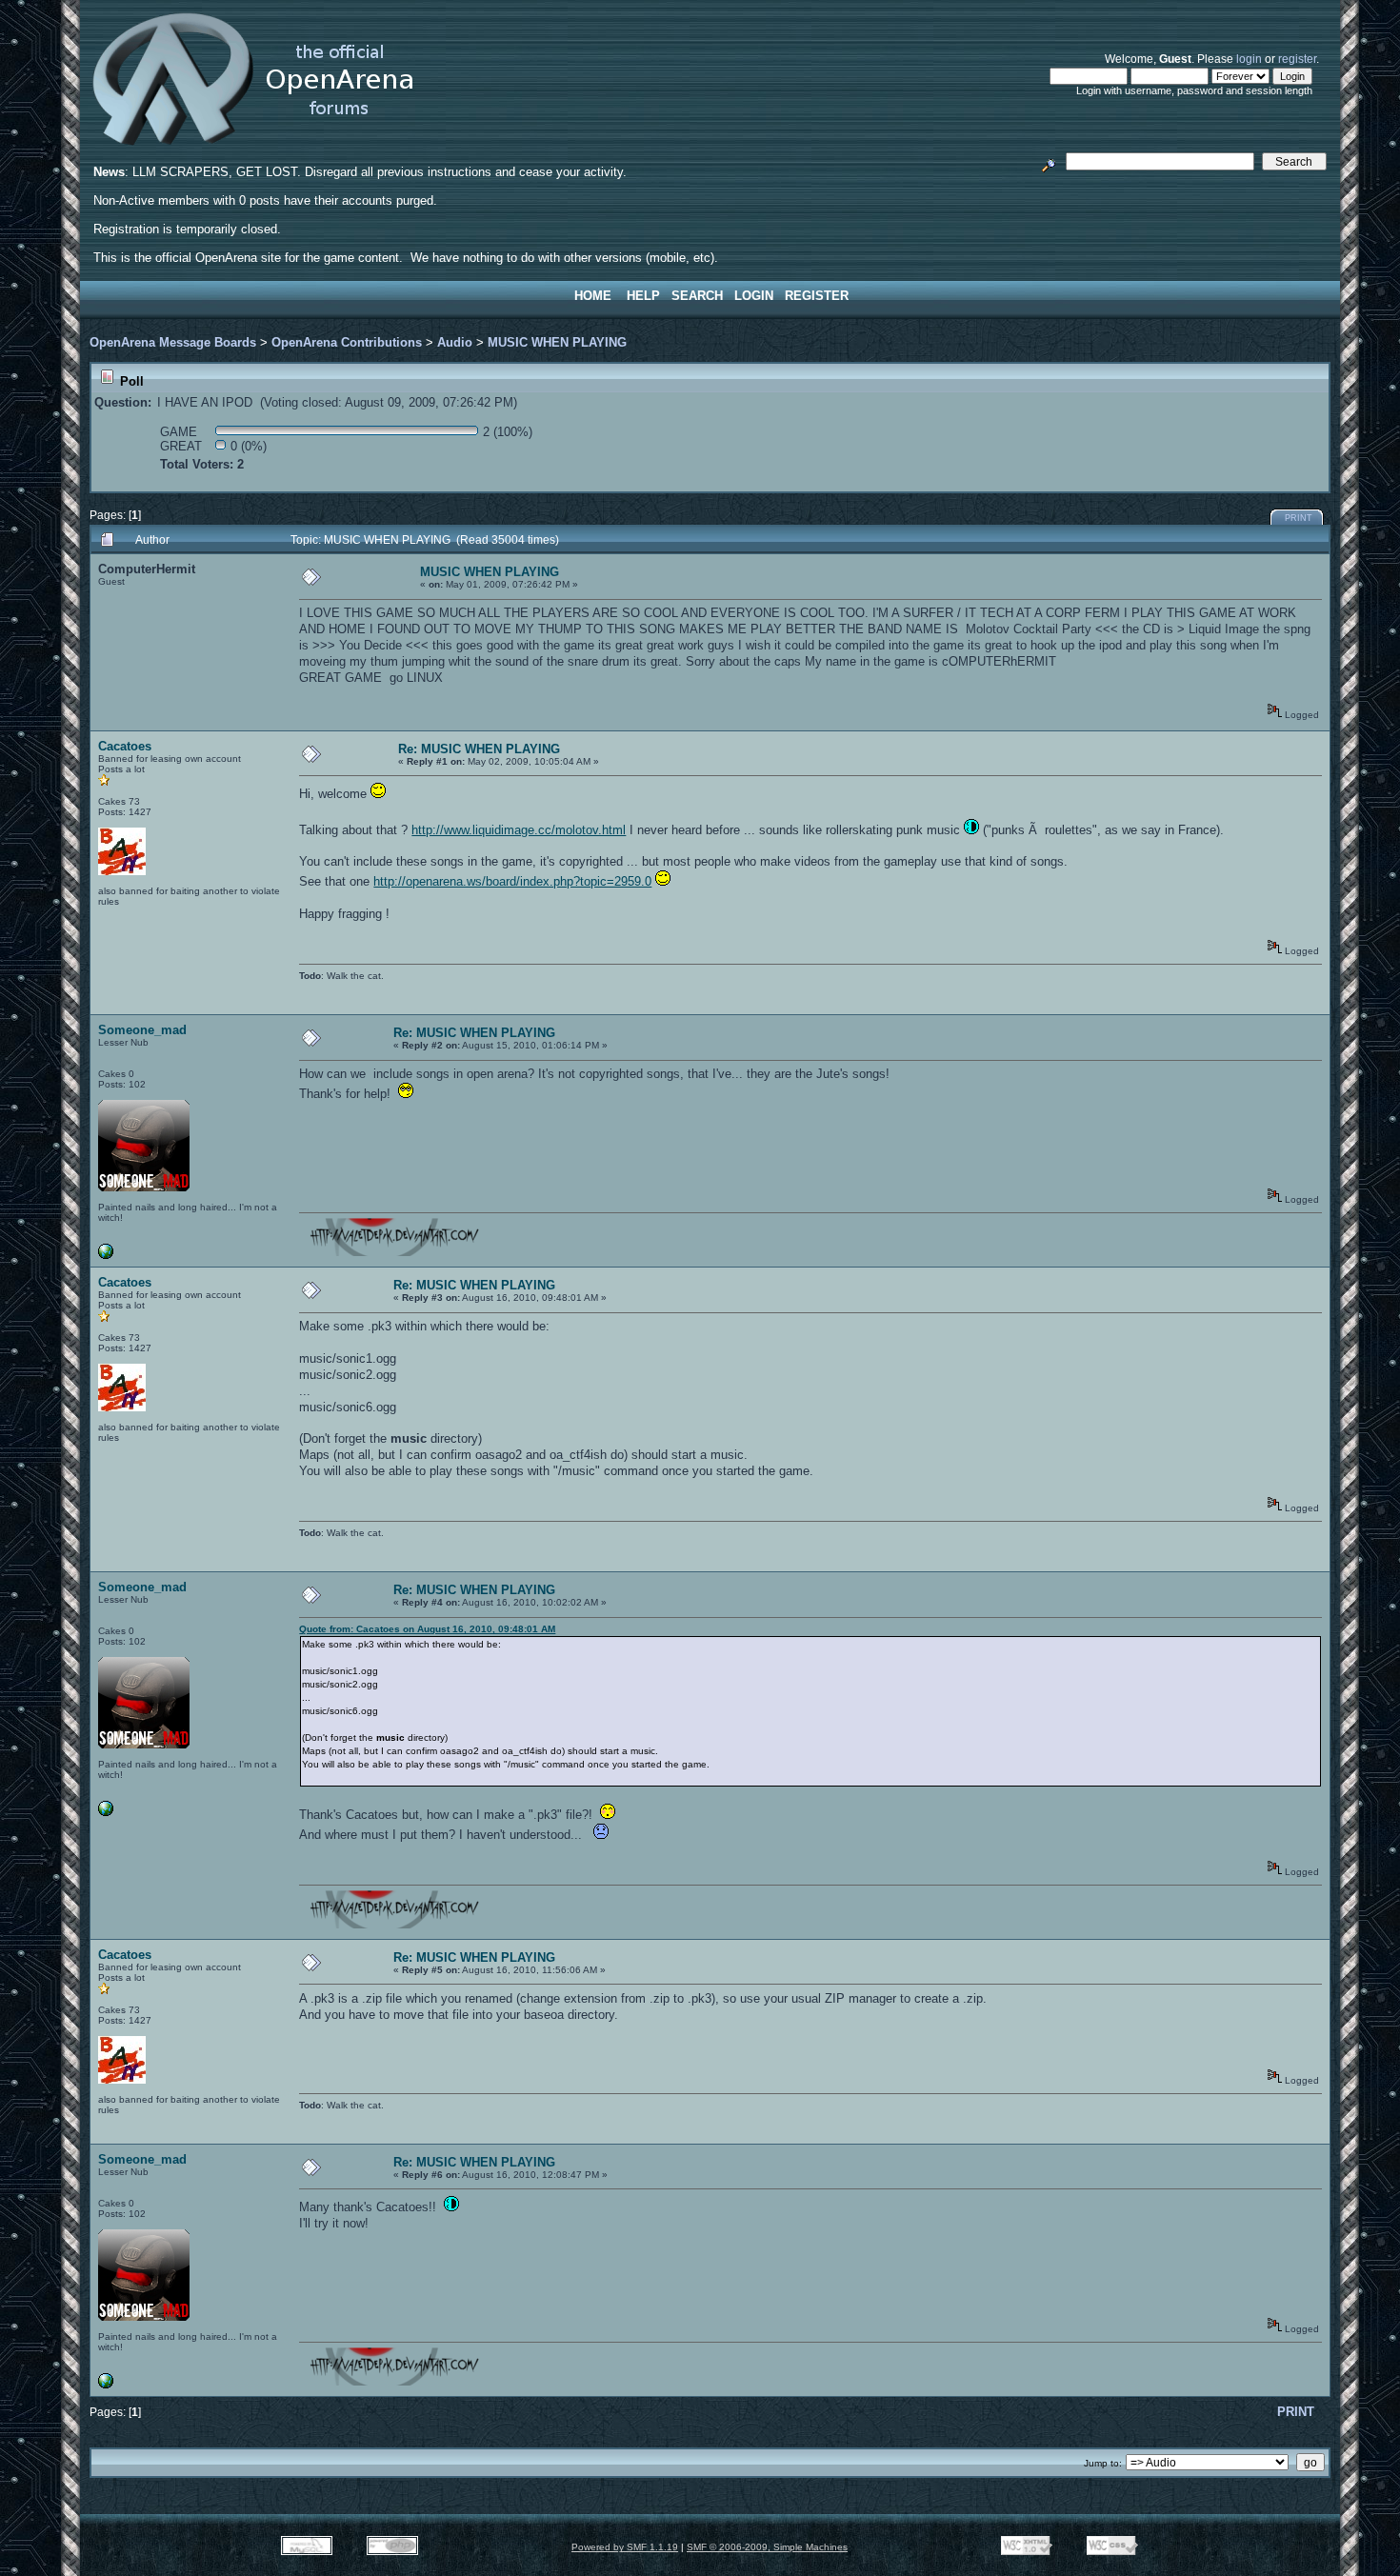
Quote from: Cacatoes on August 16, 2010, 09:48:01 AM (427, 1629)
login (1249, 59)
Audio (455, 342)
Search (697, 296)
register (1297, 59)
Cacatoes (125, 746)
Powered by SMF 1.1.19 (625, 2547)
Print (1299, 518)
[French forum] (106, 1256)
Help (643, 296)
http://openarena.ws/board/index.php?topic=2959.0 (512, 881)
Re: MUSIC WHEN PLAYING (479, 749)
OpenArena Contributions (347, 342)
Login (754, 296)
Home (593, 296)
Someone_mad (142, 1030)
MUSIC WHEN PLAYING (557, 342)
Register (817, 296)
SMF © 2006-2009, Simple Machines (767, 2547)
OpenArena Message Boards (173, 342)
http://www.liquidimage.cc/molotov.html (519, 830)
